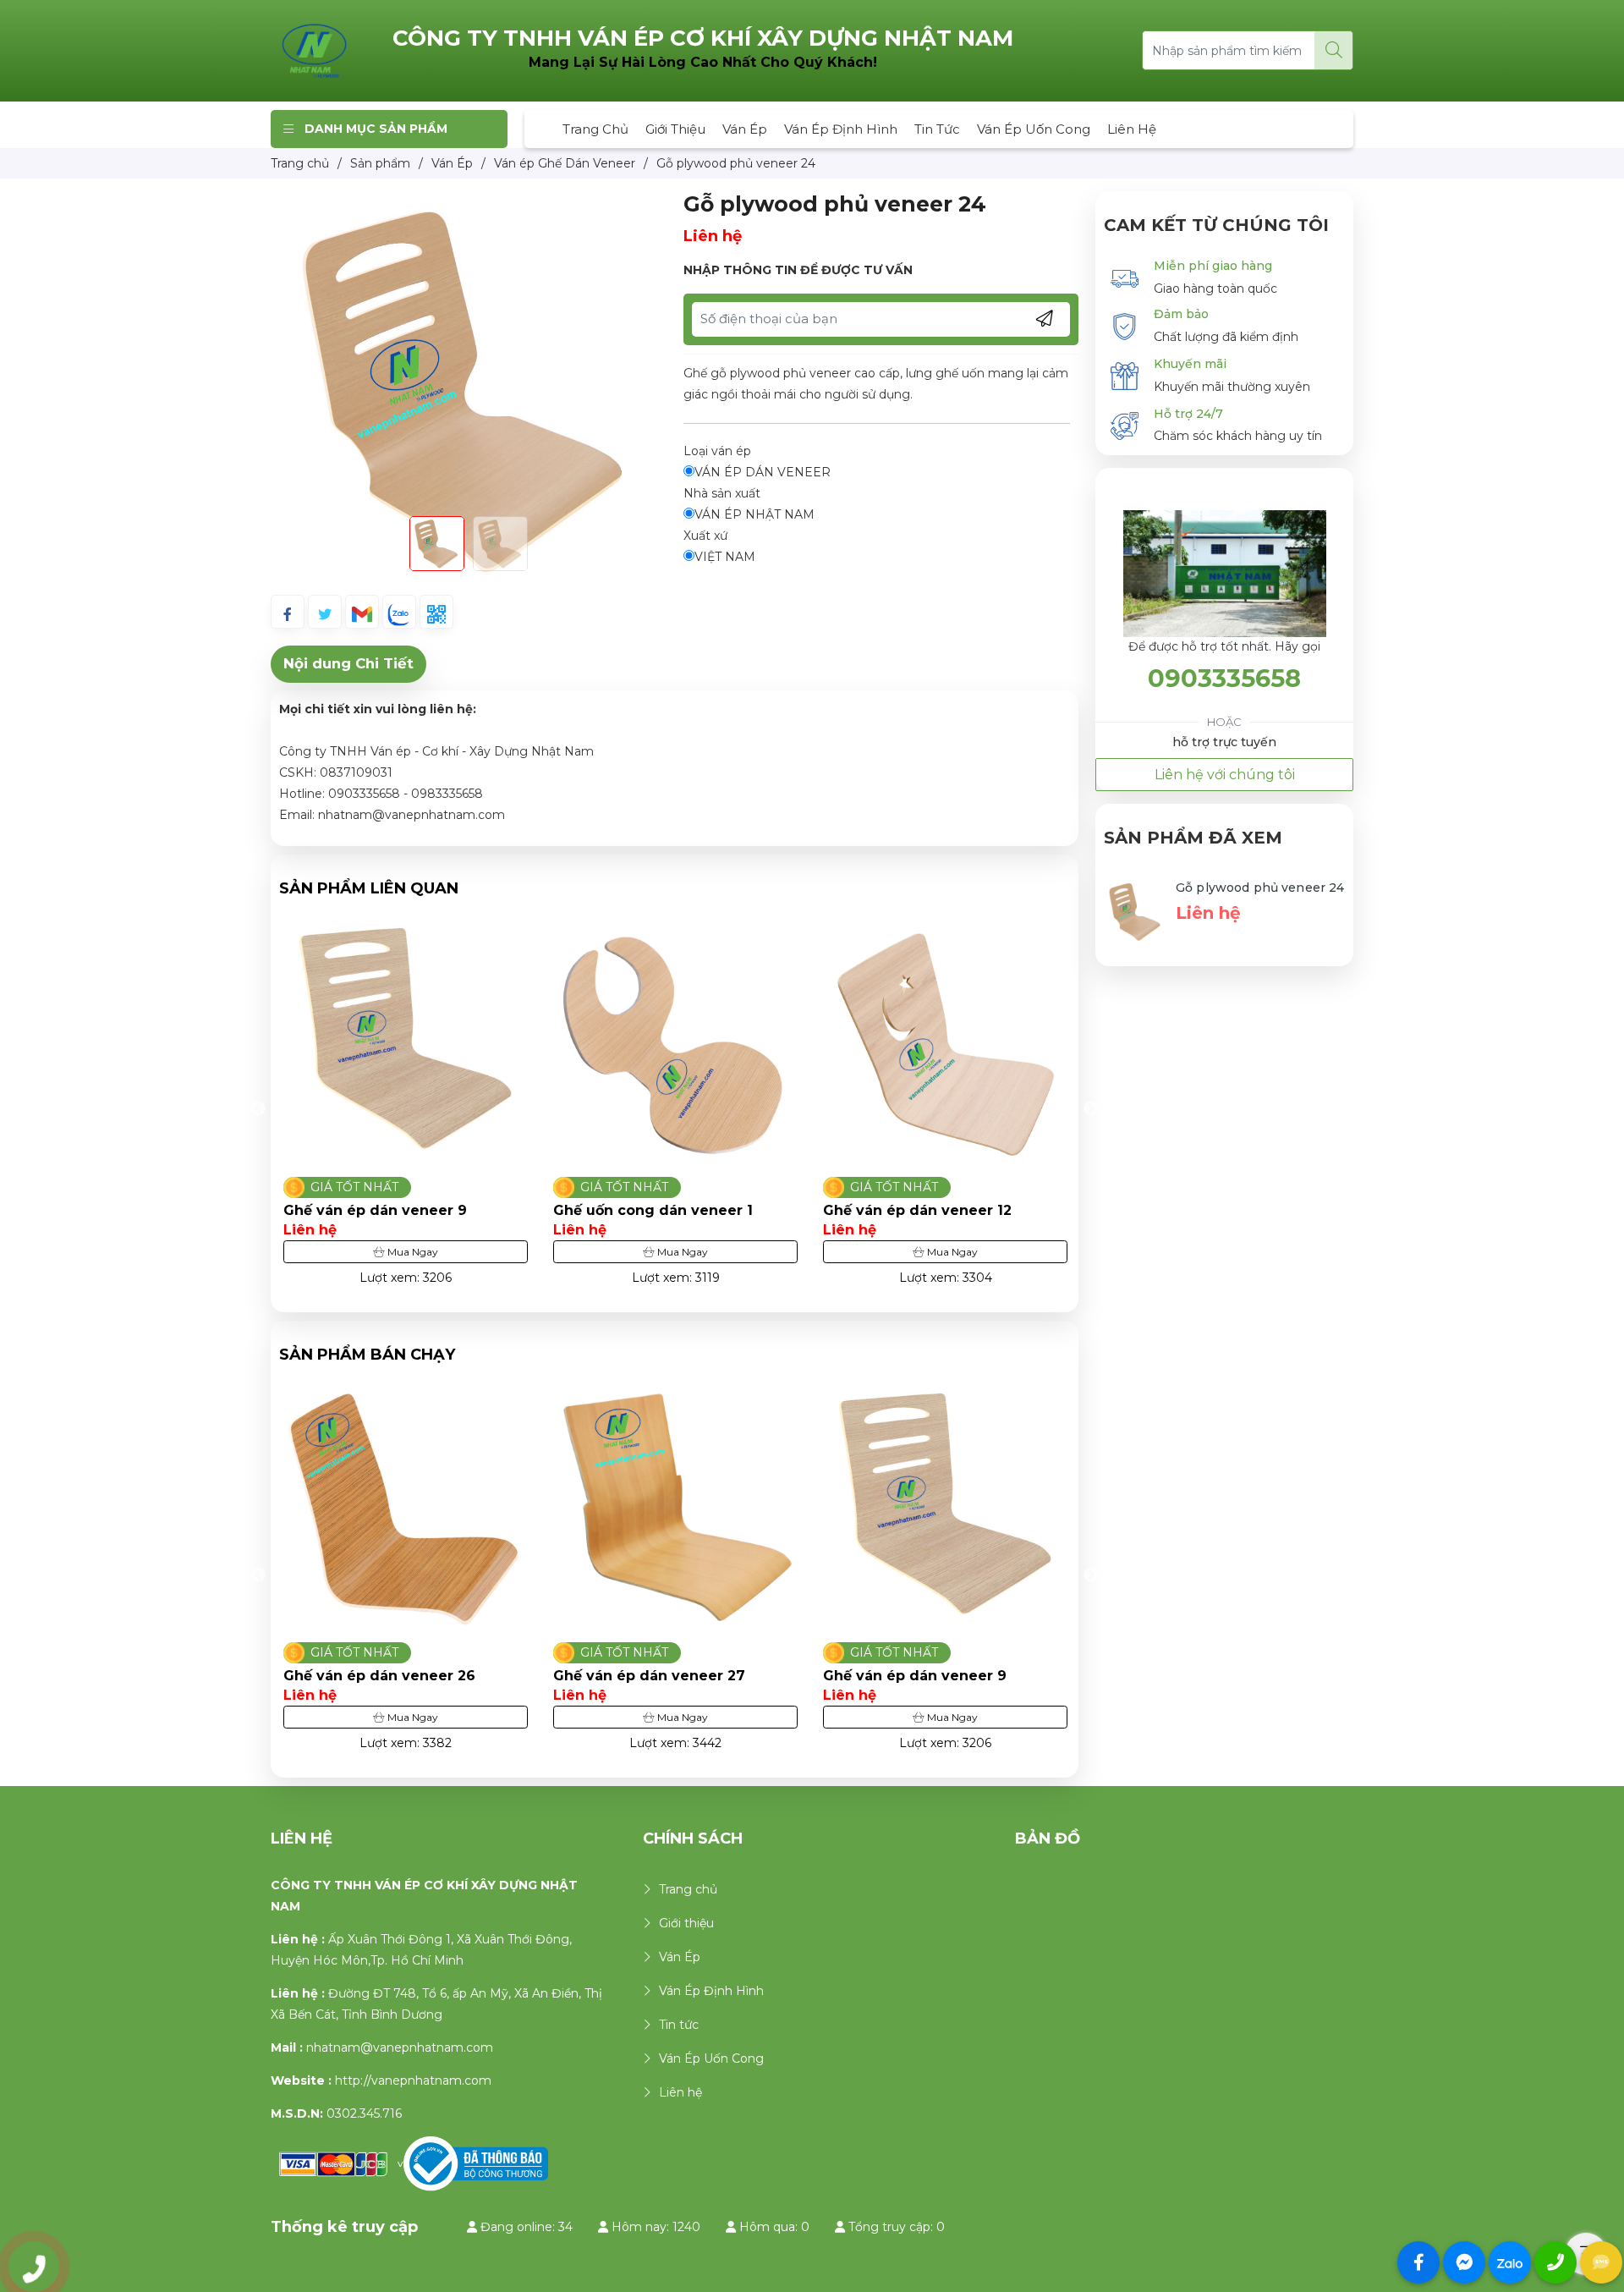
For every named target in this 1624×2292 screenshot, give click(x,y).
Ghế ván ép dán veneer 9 (738, 1676)
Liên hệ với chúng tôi (1225, 775)
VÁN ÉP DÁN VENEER (763, 472)
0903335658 (1224, 678)
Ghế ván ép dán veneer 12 (655, 1210)
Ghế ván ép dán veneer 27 (472, 1676)
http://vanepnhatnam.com (413, 2080)
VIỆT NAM (725, 557)
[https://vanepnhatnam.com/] (315, 50)
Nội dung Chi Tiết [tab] (348, 663)
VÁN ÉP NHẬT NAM (754, 514)
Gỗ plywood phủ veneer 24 (1260, 888)
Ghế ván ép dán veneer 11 (924, 1210)
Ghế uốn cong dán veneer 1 (391, 1210)
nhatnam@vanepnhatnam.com (400, 2047)
